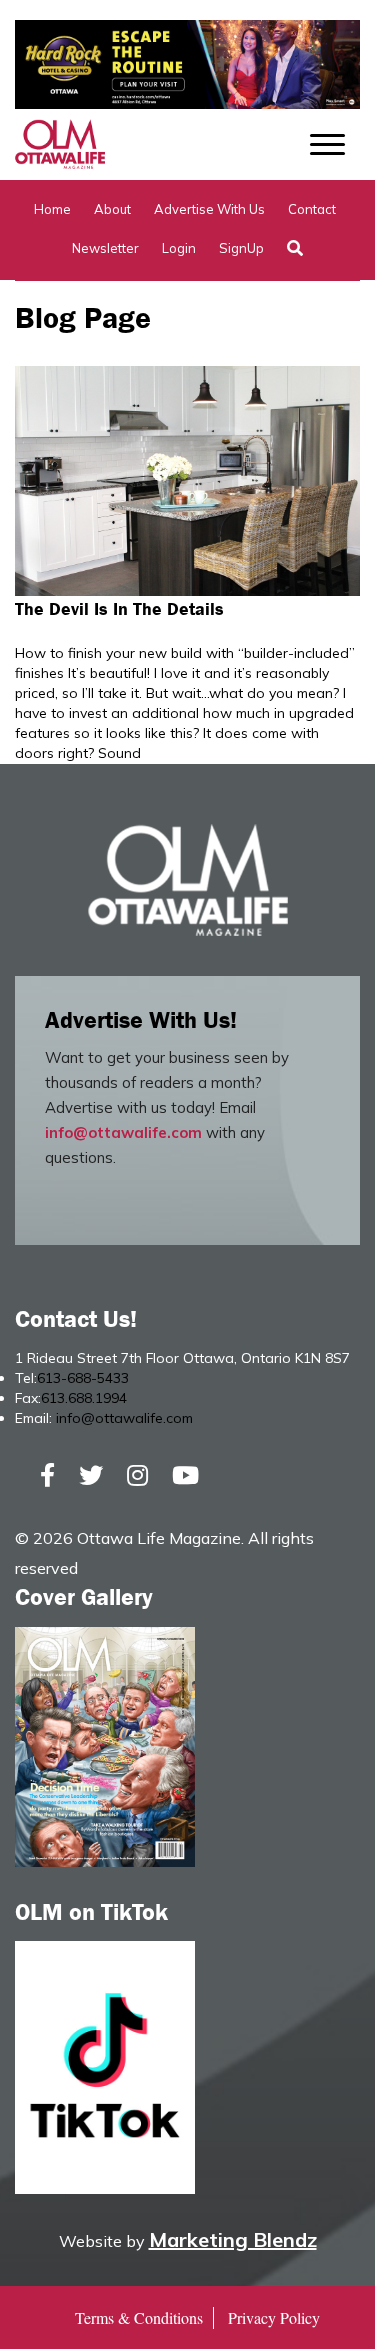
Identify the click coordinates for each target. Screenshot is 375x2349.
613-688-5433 (83, 1378)
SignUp (241, 248)
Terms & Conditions (139, 2317)
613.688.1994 (84, 1398)
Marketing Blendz (233, 2239)
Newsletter (105, 248)
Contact (312, 209)
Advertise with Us (209, 209)
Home (52, 209)
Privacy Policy (274, 2317)
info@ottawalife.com (123, 1132)
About (112, 209)
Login (179, 248)
